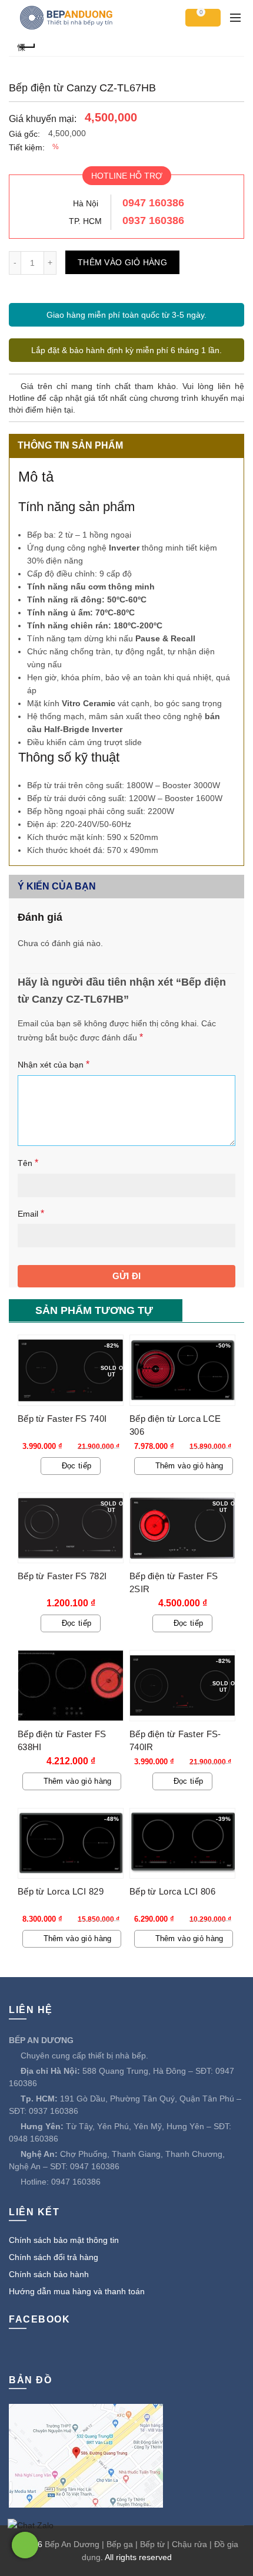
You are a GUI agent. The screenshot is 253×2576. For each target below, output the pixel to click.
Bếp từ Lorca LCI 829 (61, 1891)
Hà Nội (86, 203)
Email (31, 1213)
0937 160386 (153, 220)
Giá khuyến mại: (43, 119)
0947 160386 (153, 203)
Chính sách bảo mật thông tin (64, 2240)
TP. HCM (85, 221)
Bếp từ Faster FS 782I (62, 1576)
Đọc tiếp (76, 1466)
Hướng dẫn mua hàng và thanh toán (77, 2291)
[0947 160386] (25, 2545)
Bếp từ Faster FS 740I (62, 1419)
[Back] (26, 46)
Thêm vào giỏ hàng (122, 262)
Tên (28, 1163)
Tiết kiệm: (27, 147)
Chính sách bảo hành (49, 2274)
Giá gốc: (24, 134)
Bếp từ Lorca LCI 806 (172, 1891)
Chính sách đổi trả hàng (54, 2257)
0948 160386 (34, 2139)
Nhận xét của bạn (54, 1064)
